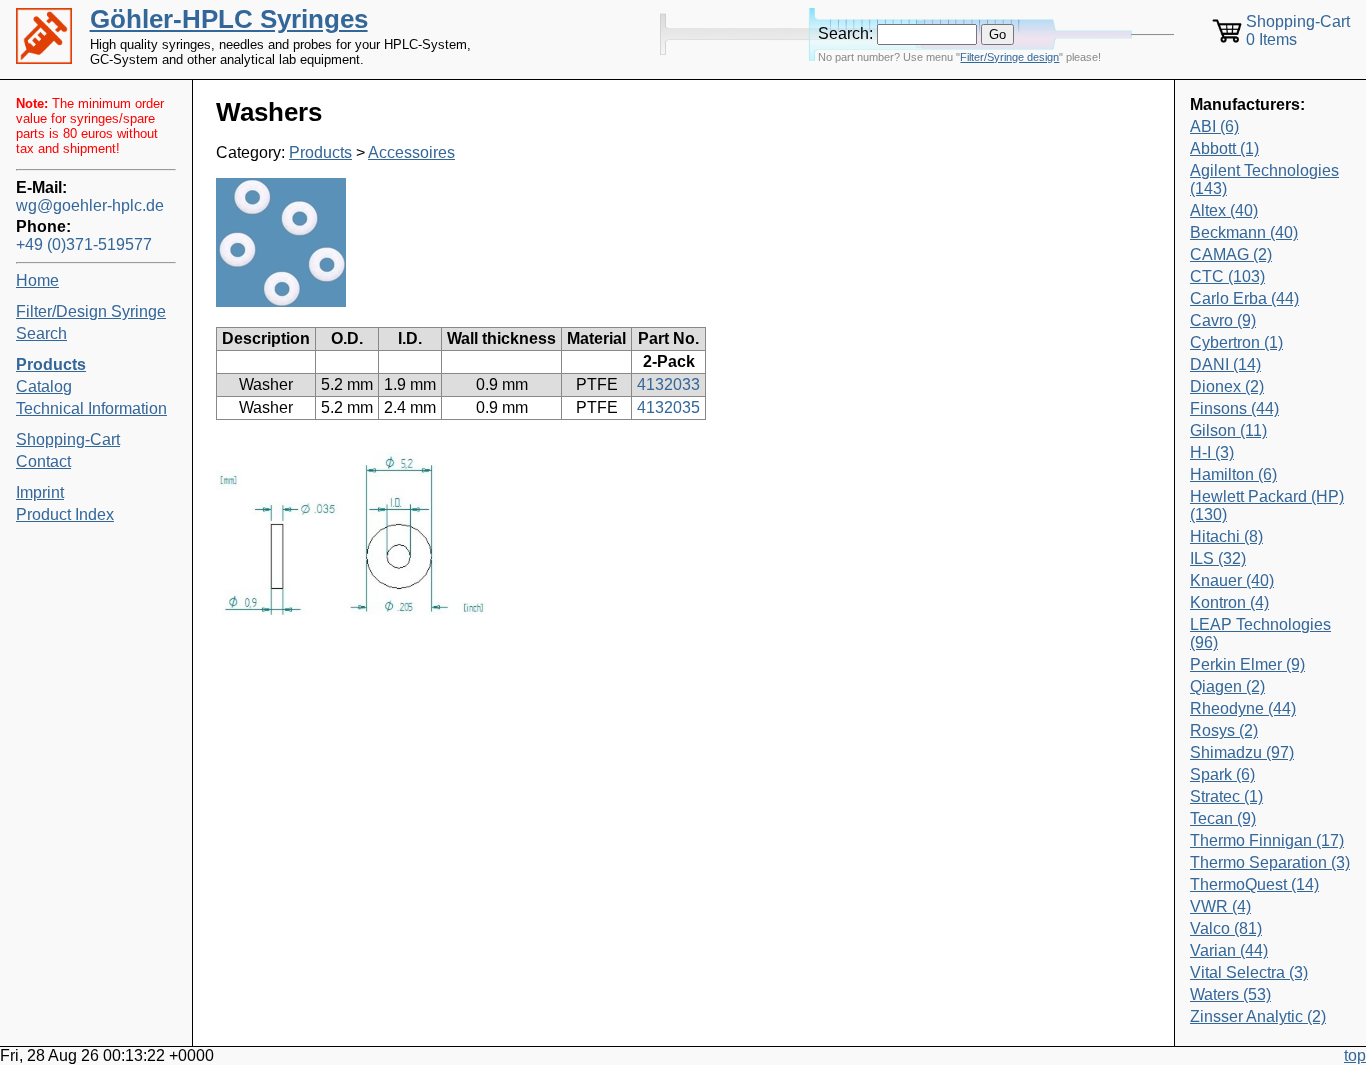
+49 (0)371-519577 (84, 244)
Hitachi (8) (1226, 536)
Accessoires (411, 152)
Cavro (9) (1223, 320)
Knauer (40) (1232, 580)
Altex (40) (1224, 210)
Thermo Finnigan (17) (1267, 840)
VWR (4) (1220, 906)
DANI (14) (1225, 364)
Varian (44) (1229, 950)
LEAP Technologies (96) (1260, 633)
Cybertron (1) (1236, 342)
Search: (845, 33)
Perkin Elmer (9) (1247, 664)
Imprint (40, 492)
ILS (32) (1218, 558)
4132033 (668, 384)
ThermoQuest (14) (1254, 884)
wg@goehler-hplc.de (90, 205)
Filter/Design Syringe (91, 311)
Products (320, 152)
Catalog (44, 386)
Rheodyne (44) (1243, 708)
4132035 (668, 407)
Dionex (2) (1227, 386)
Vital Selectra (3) (1249, 972)
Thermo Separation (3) (1270, 862)
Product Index (65, 514)
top (1355, 1055)
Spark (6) (1222, 774)
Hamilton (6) (1233, 474)
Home (37, 280)
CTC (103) (1227, 276)
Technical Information (91, 408)
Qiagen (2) (1227, 686)
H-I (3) (1212, 452)
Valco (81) (1226, 928)
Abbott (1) (1224, 148)
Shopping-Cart (68, 439)
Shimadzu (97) (1242, 752)
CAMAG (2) (1231, 254)
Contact (43, 461)
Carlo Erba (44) (1244, 298)
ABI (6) (1214, 126)
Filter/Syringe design (1009, 57)
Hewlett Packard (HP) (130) (1267, 505)
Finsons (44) (1234, 408)
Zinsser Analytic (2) (1258, 1016)
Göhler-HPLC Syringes (229, 19)
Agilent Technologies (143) (1264, 179)
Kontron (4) (1229, 602)
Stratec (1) (1226, 796)
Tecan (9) (1223, 818)
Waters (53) (1230, 994)
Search (41, 333)
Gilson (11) (1228, 430)
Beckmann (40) (1244, 232)
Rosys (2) (1224, 730)
